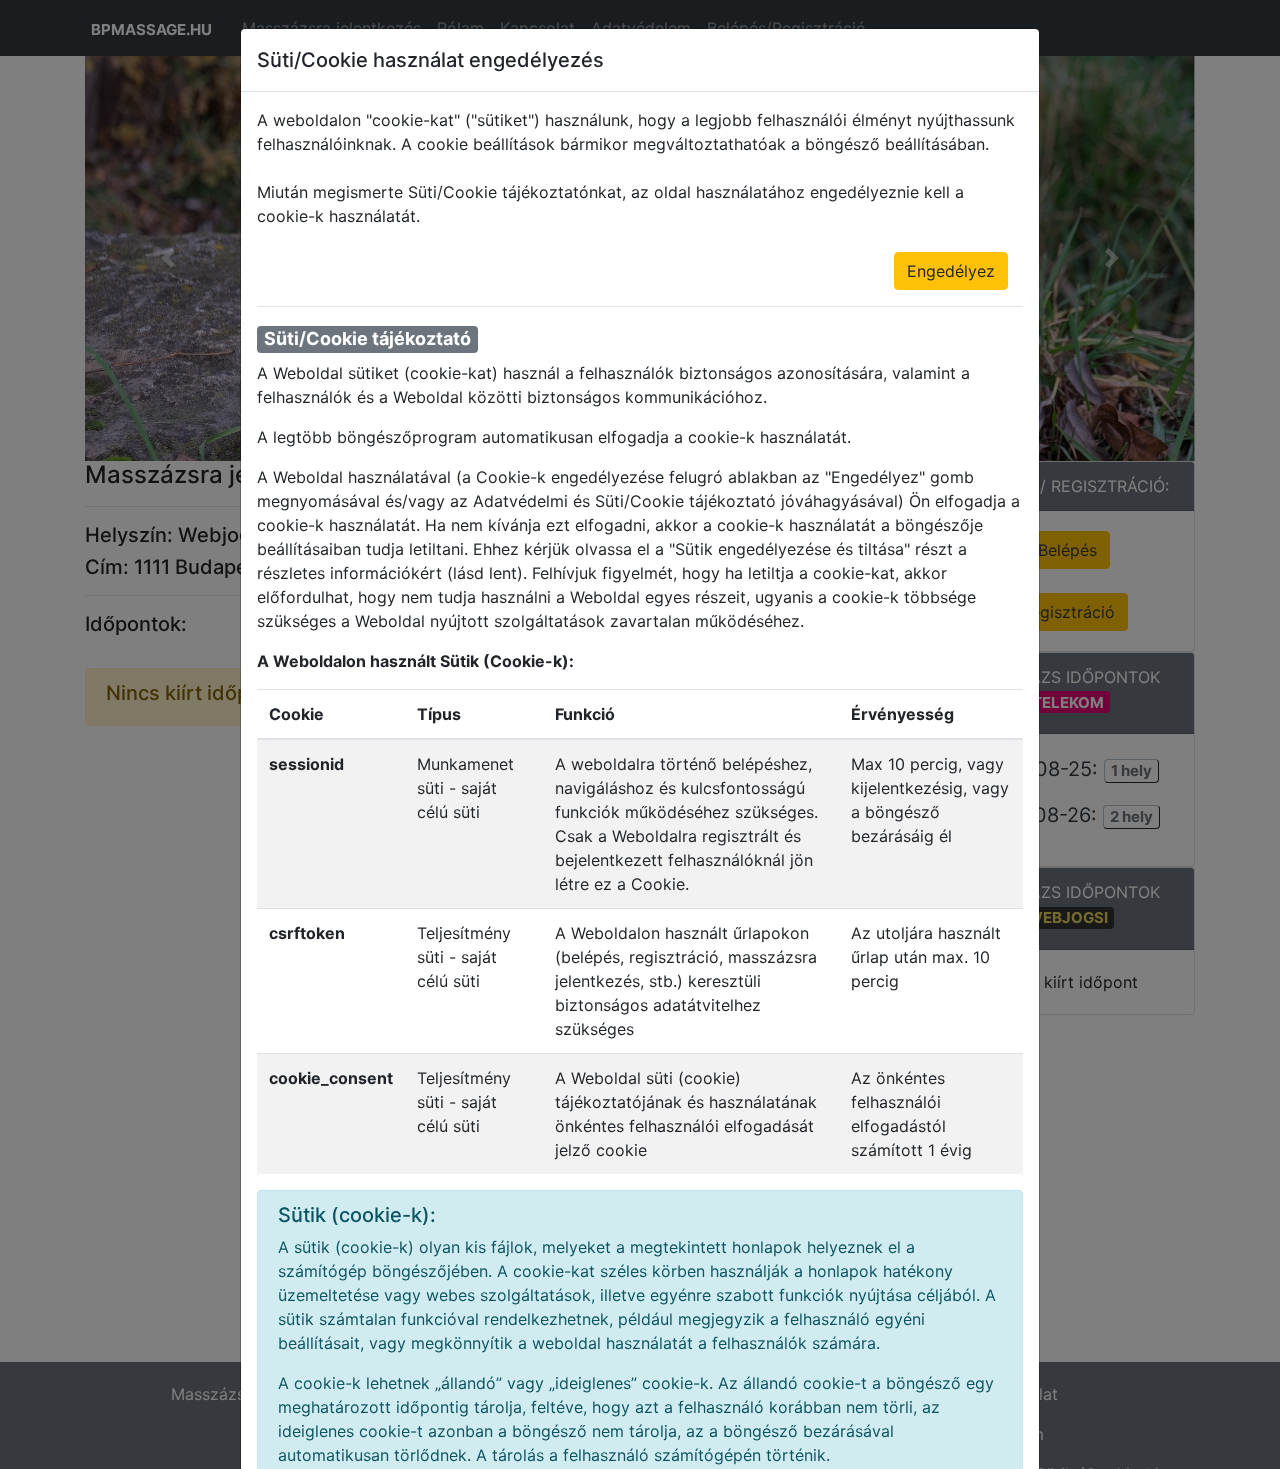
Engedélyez (951, 271)
